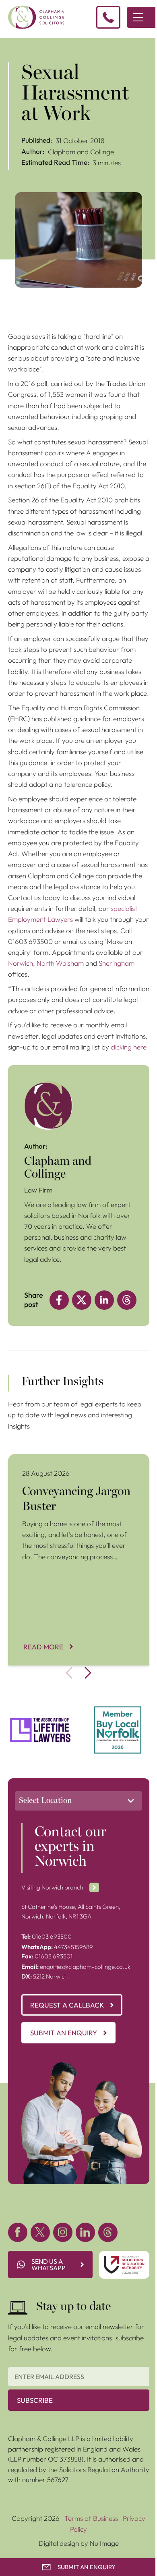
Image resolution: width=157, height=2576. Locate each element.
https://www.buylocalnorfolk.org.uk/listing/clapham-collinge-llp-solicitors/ (118, 1716)
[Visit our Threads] (108, 2232)
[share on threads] (127, 1300)
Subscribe (35, 2400)
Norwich (21, 963)
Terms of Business (91, 2518)
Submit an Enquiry (64, 2033)
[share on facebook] (59, 1300)
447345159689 (57, 1947)
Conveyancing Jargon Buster (52, 1459)
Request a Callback (67, 2005)
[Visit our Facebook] (18, 2232)
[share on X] (82, 1300)
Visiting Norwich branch (52, 1887)
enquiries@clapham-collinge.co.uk (76, 1967)
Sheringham (117, 963)
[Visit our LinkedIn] (85, 2232)
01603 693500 (46, 1936)
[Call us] (108, 17)
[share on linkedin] (104, 1300)
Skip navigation (23, 43)
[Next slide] (88, 1673)
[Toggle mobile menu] (138, 17)
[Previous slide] (69, 1673)
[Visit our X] (40, 2232)
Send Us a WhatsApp (49, 2265)
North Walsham (60, 963)
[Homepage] (36, 17)
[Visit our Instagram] (63, 2232)
